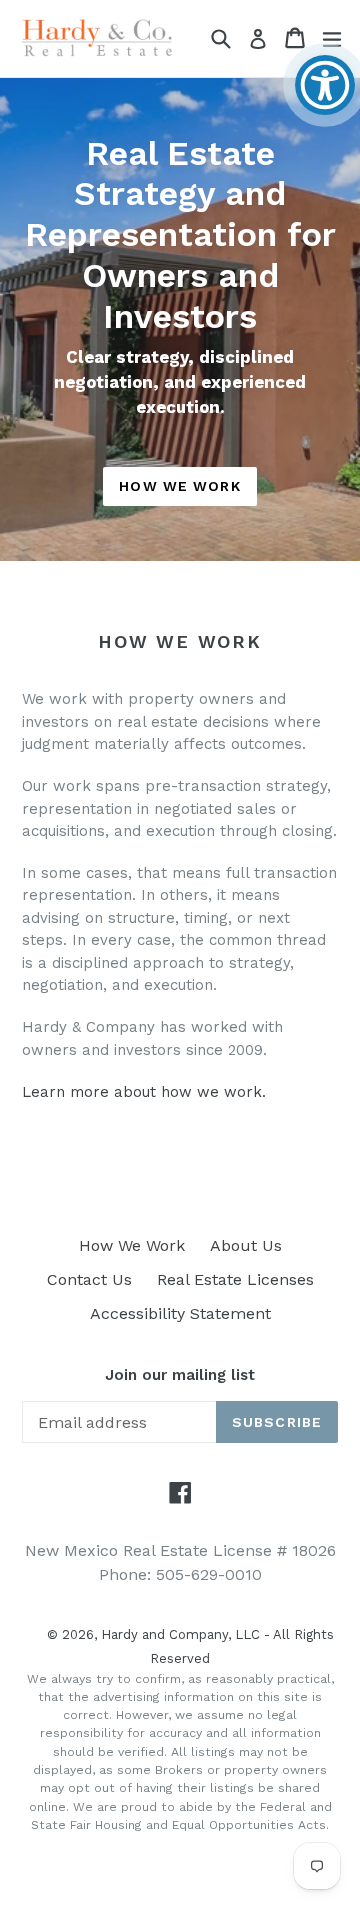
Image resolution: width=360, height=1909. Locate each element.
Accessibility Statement (180, 1313)
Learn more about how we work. (144, 1092)
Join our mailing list (180, 1375)
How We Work (179, 486)
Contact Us (89, 1279)
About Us (246, 1245)
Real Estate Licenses (235, 1279)
